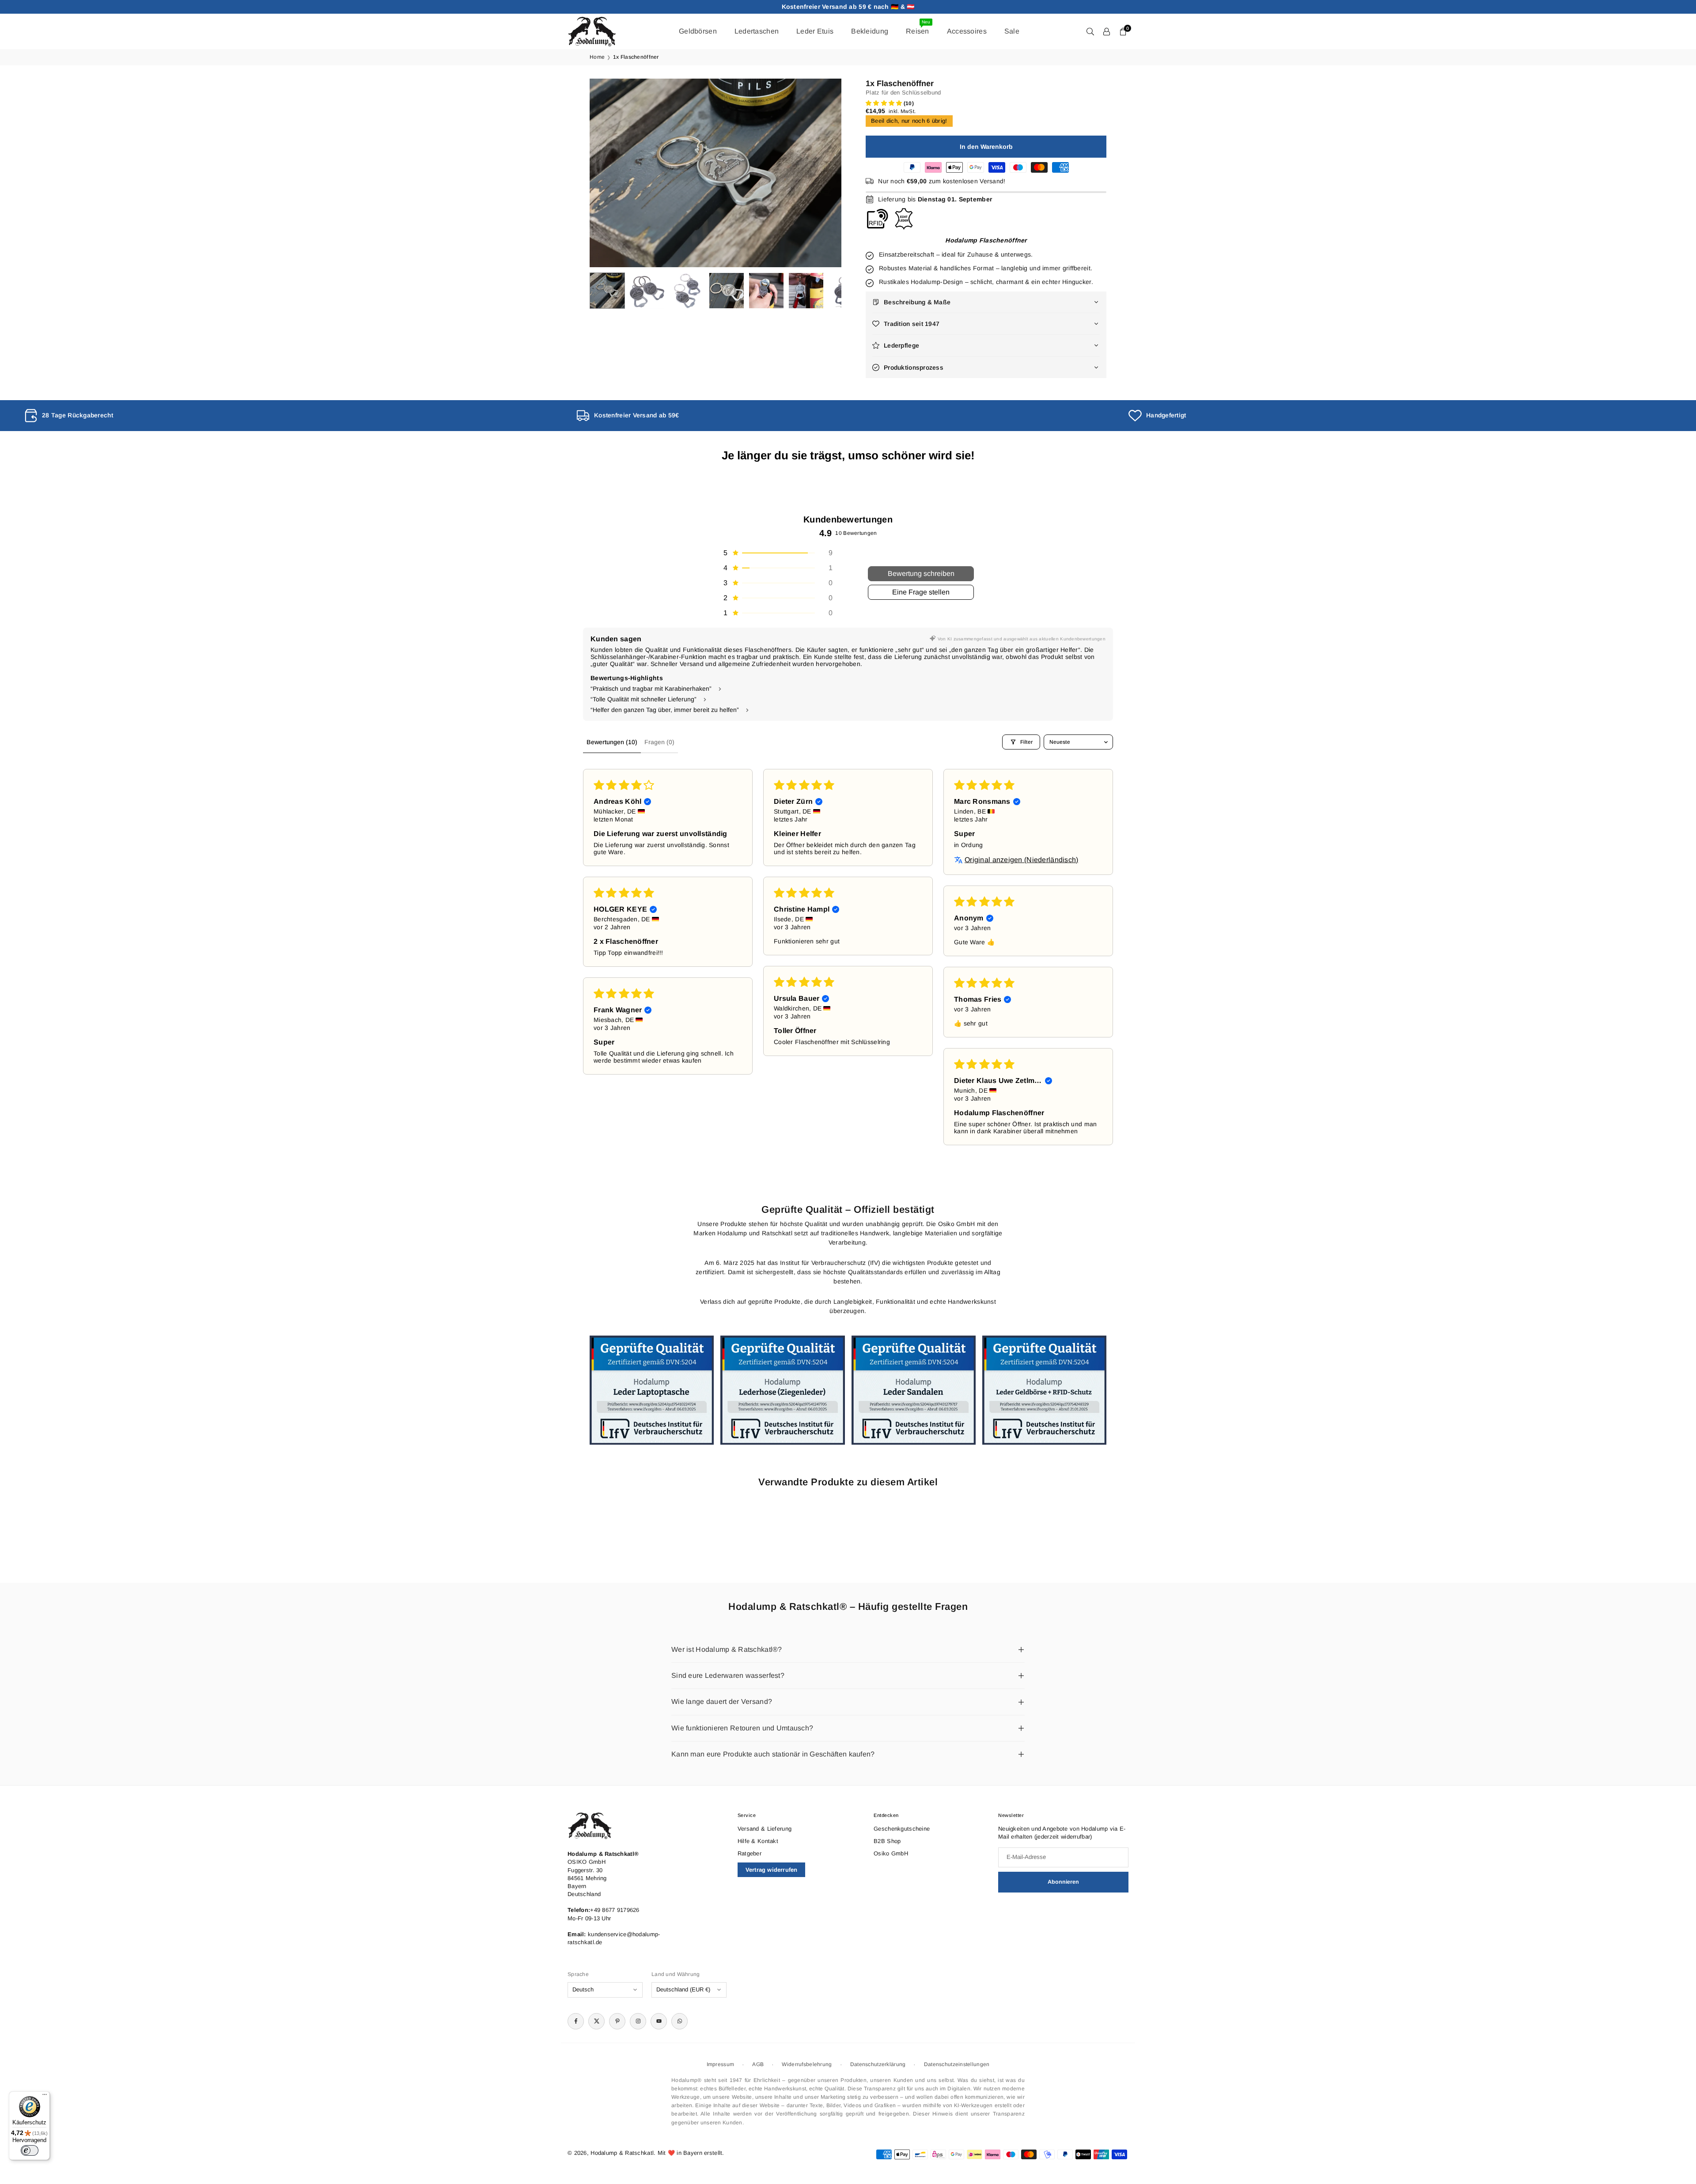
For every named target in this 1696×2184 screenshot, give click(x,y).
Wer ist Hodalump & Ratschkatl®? (727, 1649)
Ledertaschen (757, 31)
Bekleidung (870, 31)
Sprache (578, 1974)
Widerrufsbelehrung (807, 2064)
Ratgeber (750, 1853)
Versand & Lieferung (765, 1829)
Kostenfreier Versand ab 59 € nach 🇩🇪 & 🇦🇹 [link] (848, 7)
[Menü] (45, 2097)
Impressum (721, 2064)
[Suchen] (1090, 31)
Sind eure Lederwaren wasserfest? (728, 1675)
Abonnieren (1063, 1882)
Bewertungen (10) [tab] (612, 742)
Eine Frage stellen (921, 592)
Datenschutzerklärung (878, 2064)
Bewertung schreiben (921, 573)
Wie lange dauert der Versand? (722, 1701)
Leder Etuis (815, 31)
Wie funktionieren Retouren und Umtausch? (742, 1728)
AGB (758, 2064)
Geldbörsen (698, 31)
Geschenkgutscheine (902, 1829)
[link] (296, 416)
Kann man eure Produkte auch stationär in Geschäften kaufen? (773, 1754)
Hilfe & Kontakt (758, 1841)
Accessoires (967, 31)
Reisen (918, 27)
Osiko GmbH (891, 1853)
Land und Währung (676, 1974)
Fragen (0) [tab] (659, 742)
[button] (820, 173)
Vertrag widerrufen (772, 1870)
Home (597, 57)
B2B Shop (887, 1841)
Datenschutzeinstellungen (957, 2064)
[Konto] (1107, 31)
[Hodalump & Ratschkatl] (592, 31)
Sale (1012, 31)
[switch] (30, 2150)
